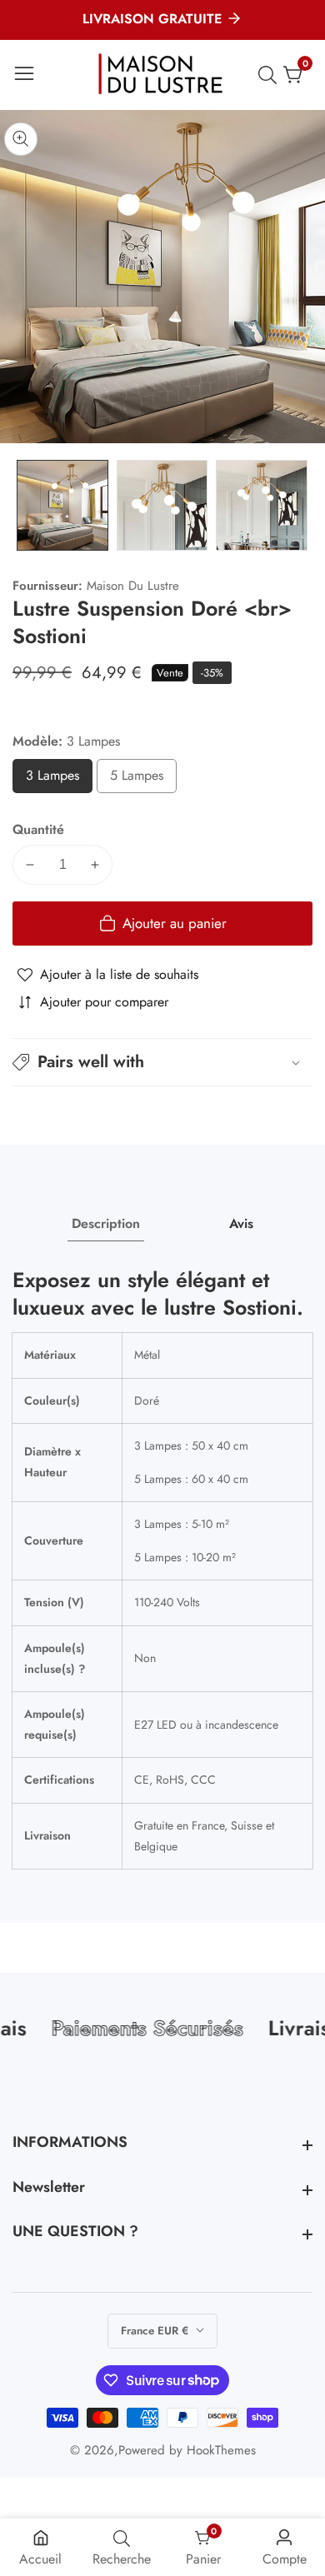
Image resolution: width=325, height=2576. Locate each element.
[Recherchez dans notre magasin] (271, 75)
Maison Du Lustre (133, 586)
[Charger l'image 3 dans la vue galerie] (262, 506)
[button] (162, 1062)
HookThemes (221, 2451)
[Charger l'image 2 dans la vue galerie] (162, 506)
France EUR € (156, 2331)
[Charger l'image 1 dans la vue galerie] (62, 506)
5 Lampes (143, 779)
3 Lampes (59, 779)
